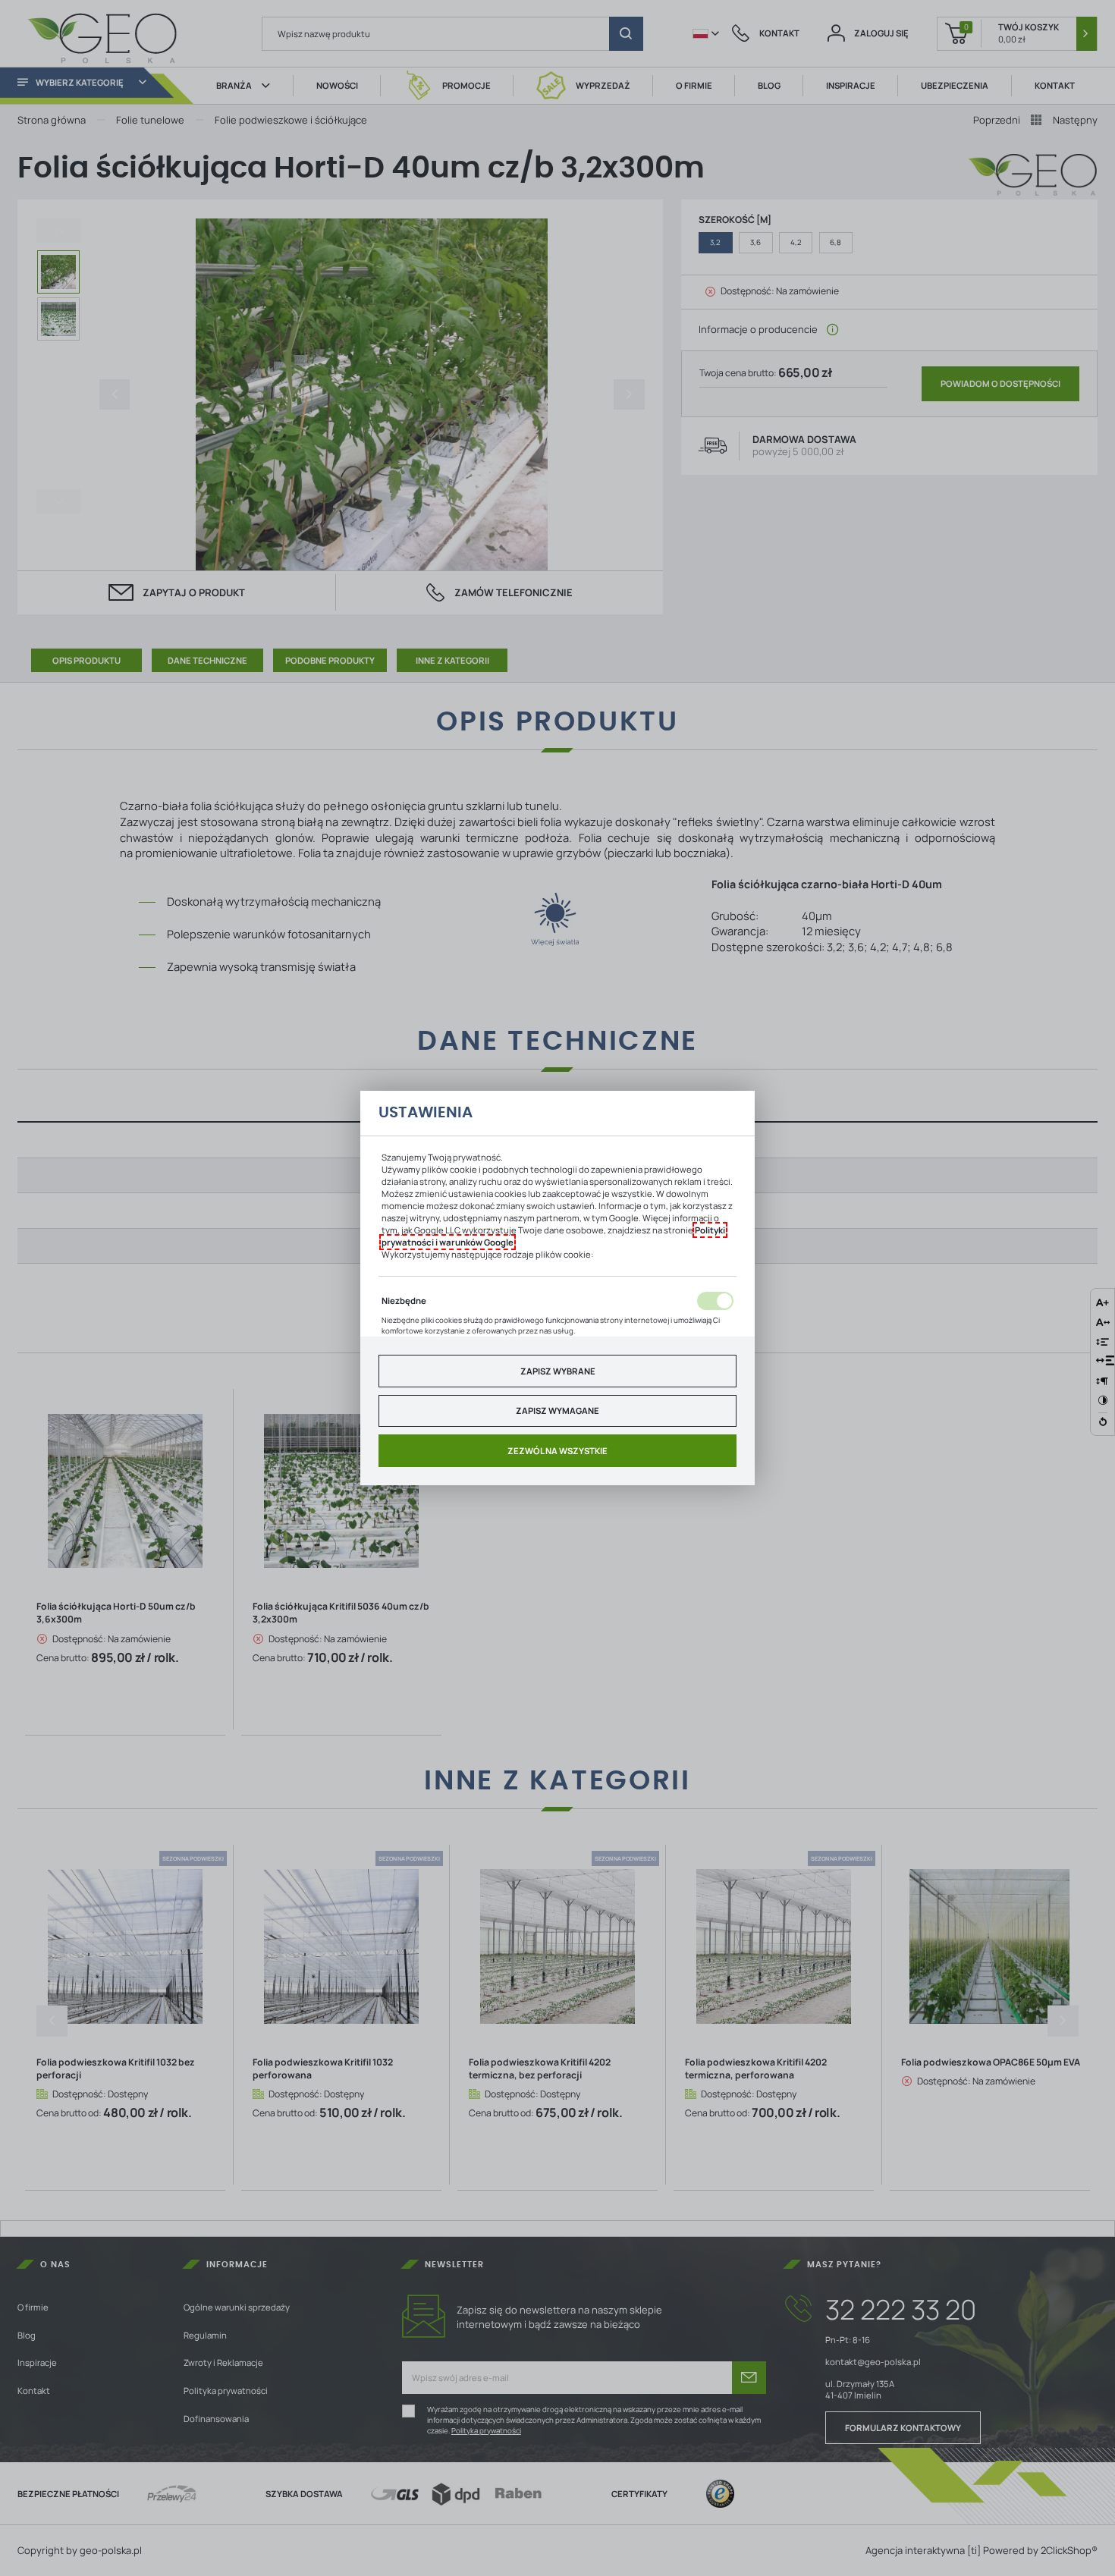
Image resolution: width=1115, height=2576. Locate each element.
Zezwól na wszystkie (557, 1451)
